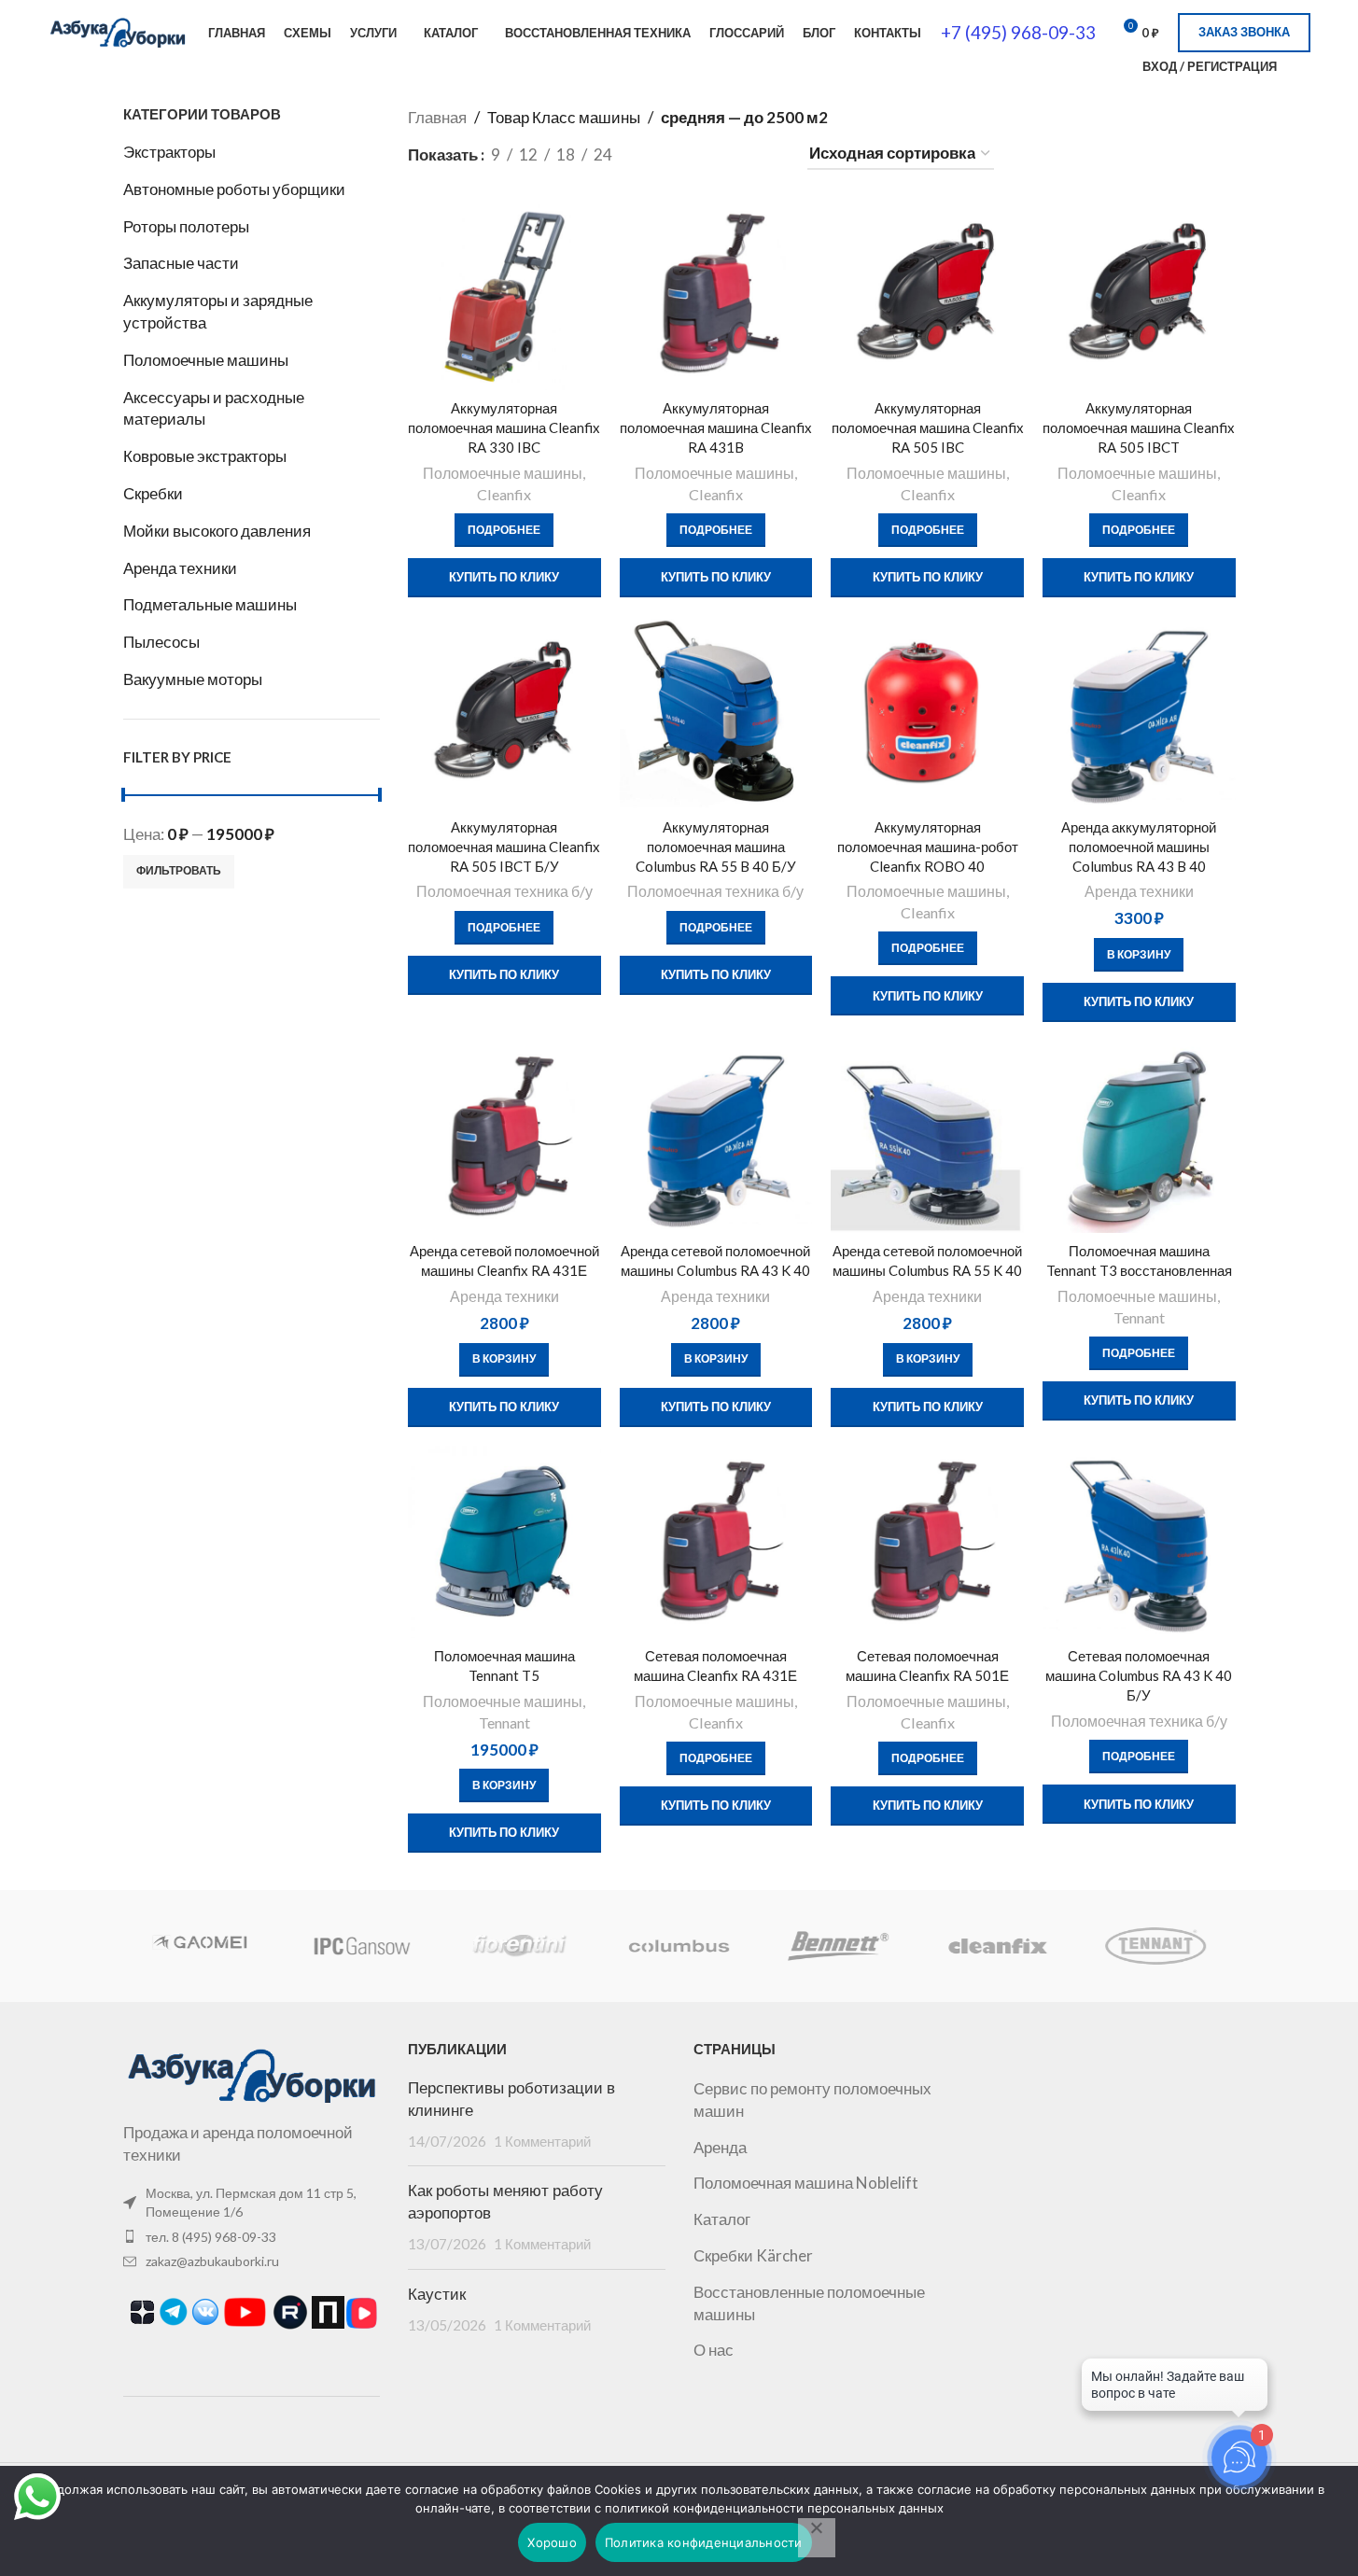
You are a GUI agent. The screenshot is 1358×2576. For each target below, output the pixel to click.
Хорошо (552, 2542)
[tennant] (1155, 1946)
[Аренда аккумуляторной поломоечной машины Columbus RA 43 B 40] (1139, 713)
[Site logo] (118, 30)
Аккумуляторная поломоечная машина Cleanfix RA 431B (716, 427)
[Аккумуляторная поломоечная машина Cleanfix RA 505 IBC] (927, 294)
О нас (714, 2350)
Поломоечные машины (206, 360)
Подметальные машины (210, 604)
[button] (1139, 955)
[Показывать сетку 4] (732, 154)
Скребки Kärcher (753, 2255)
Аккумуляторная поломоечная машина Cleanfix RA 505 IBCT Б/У (504, 847)
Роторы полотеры (186, 226)
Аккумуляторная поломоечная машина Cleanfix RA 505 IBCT (1139, 427)
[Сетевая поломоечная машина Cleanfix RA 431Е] (716, 1542)
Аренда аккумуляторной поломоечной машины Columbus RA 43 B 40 (1139, 847)
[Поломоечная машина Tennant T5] (504, 1542)
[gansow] (361, 1946)
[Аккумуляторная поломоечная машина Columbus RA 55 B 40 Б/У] (716, 713)
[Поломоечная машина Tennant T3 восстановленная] (1139, 1137)
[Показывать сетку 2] (658, 154)
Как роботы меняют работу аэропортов (505, 2202)
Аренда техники (180, 568)
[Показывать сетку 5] (768, 154)
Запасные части (181, 263)
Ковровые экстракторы (205, 456)
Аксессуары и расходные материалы (214, 408)
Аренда (720, 2147)
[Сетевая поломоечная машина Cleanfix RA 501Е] (927, 1542)
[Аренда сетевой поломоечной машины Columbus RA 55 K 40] (927, 1137)
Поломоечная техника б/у (504, 891)
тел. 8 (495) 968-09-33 (211, 2237)
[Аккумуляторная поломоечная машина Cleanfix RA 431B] (716, 294)
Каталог (722, 2219)
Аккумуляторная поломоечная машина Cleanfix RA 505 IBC (928, 427)
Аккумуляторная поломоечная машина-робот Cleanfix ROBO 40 (928, 847)
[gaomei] (202, 1946)
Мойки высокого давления (217, 531)
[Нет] (817, 2538)
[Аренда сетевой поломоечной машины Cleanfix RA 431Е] (504, 1137)
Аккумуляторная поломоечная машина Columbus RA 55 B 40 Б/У (716, 847)
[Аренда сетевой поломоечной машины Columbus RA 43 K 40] (716, 1137)
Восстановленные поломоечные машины (809, 2303)
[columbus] (679, 1946)
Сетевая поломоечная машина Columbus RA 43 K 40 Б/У (1139, 1675)
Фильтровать (179, 870)
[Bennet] (838, 1946)
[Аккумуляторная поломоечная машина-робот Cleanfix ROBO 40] (927, 713)
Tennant (1139, 1317)
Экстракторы (169, 152)
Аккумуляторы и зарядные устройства (218, 311)
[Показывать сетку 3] (694, 154)
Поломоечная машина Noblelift (806, 2183)
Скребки (153, 493)
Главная (437, 117)
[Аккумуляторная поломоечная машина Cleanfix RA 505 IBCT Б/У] (504, 713)
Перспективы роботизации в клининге (511, 2099)
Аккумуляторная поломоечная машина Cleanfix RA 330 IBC (504, 427)
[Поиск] (1116, 66)
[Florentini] (520, 1946)
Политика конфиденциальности (704, 2542)
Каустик (437, 2294)
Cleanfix (504, 494)
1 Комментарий (542, 2141)
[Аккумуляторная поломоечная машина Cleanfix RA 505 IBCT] (1139, 294)
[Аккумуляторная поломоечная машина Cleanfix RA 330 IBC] (504, 294)
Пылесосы (161, 642)
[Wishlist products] (1303, 66)
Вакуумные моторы (193, 679)
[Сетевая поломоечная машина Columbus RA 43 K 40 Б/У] (1139, 1542)
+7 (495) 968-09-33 (1018, 32)
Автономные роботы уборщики (234, 189)
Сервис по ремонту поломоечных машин (812, 2100)
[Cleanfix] (997, 1946)
